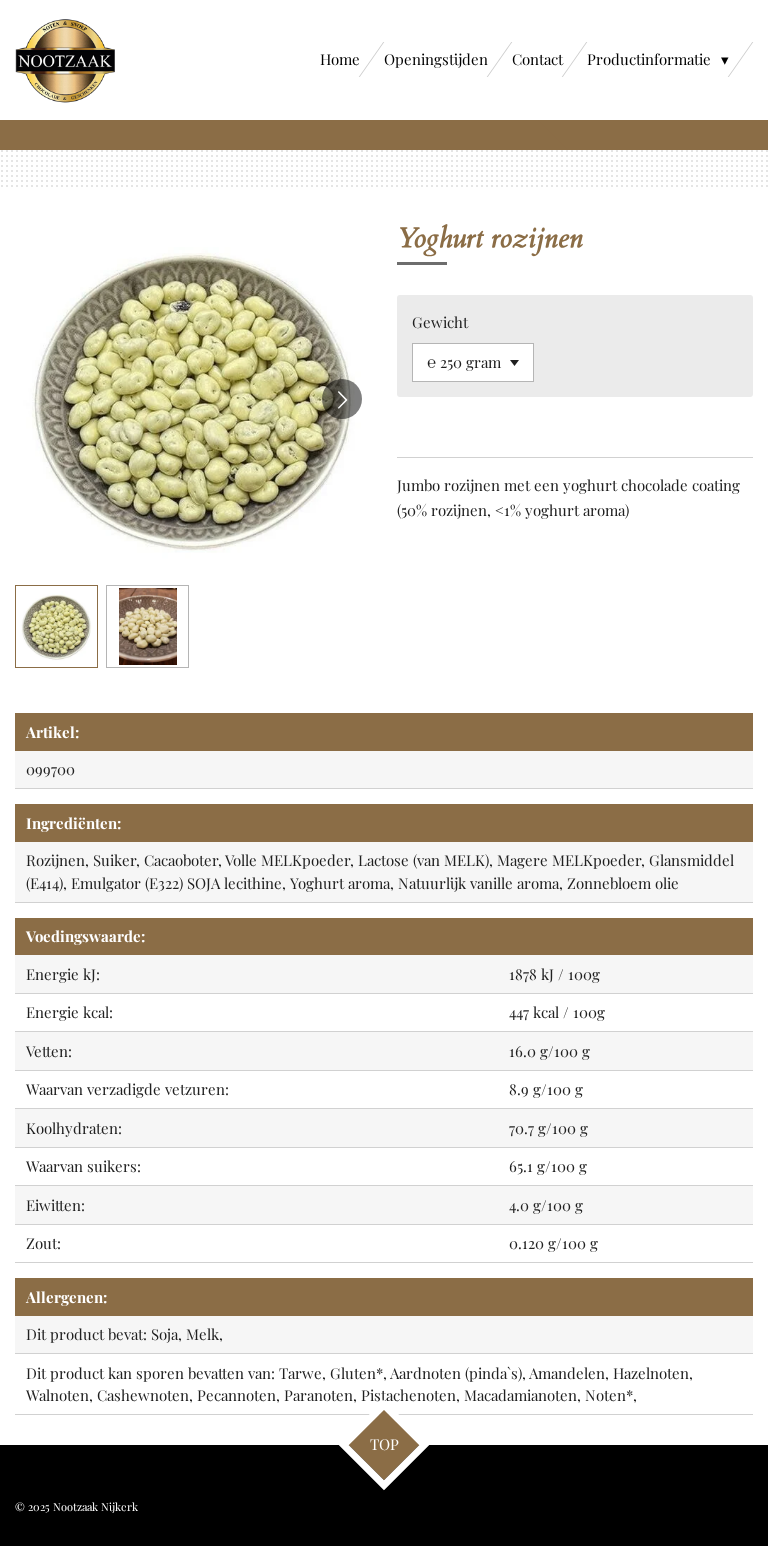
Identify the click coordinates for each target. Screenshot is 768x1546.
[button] (56, 626)
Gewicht (440, 322)
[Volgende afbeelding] (342, 399)
